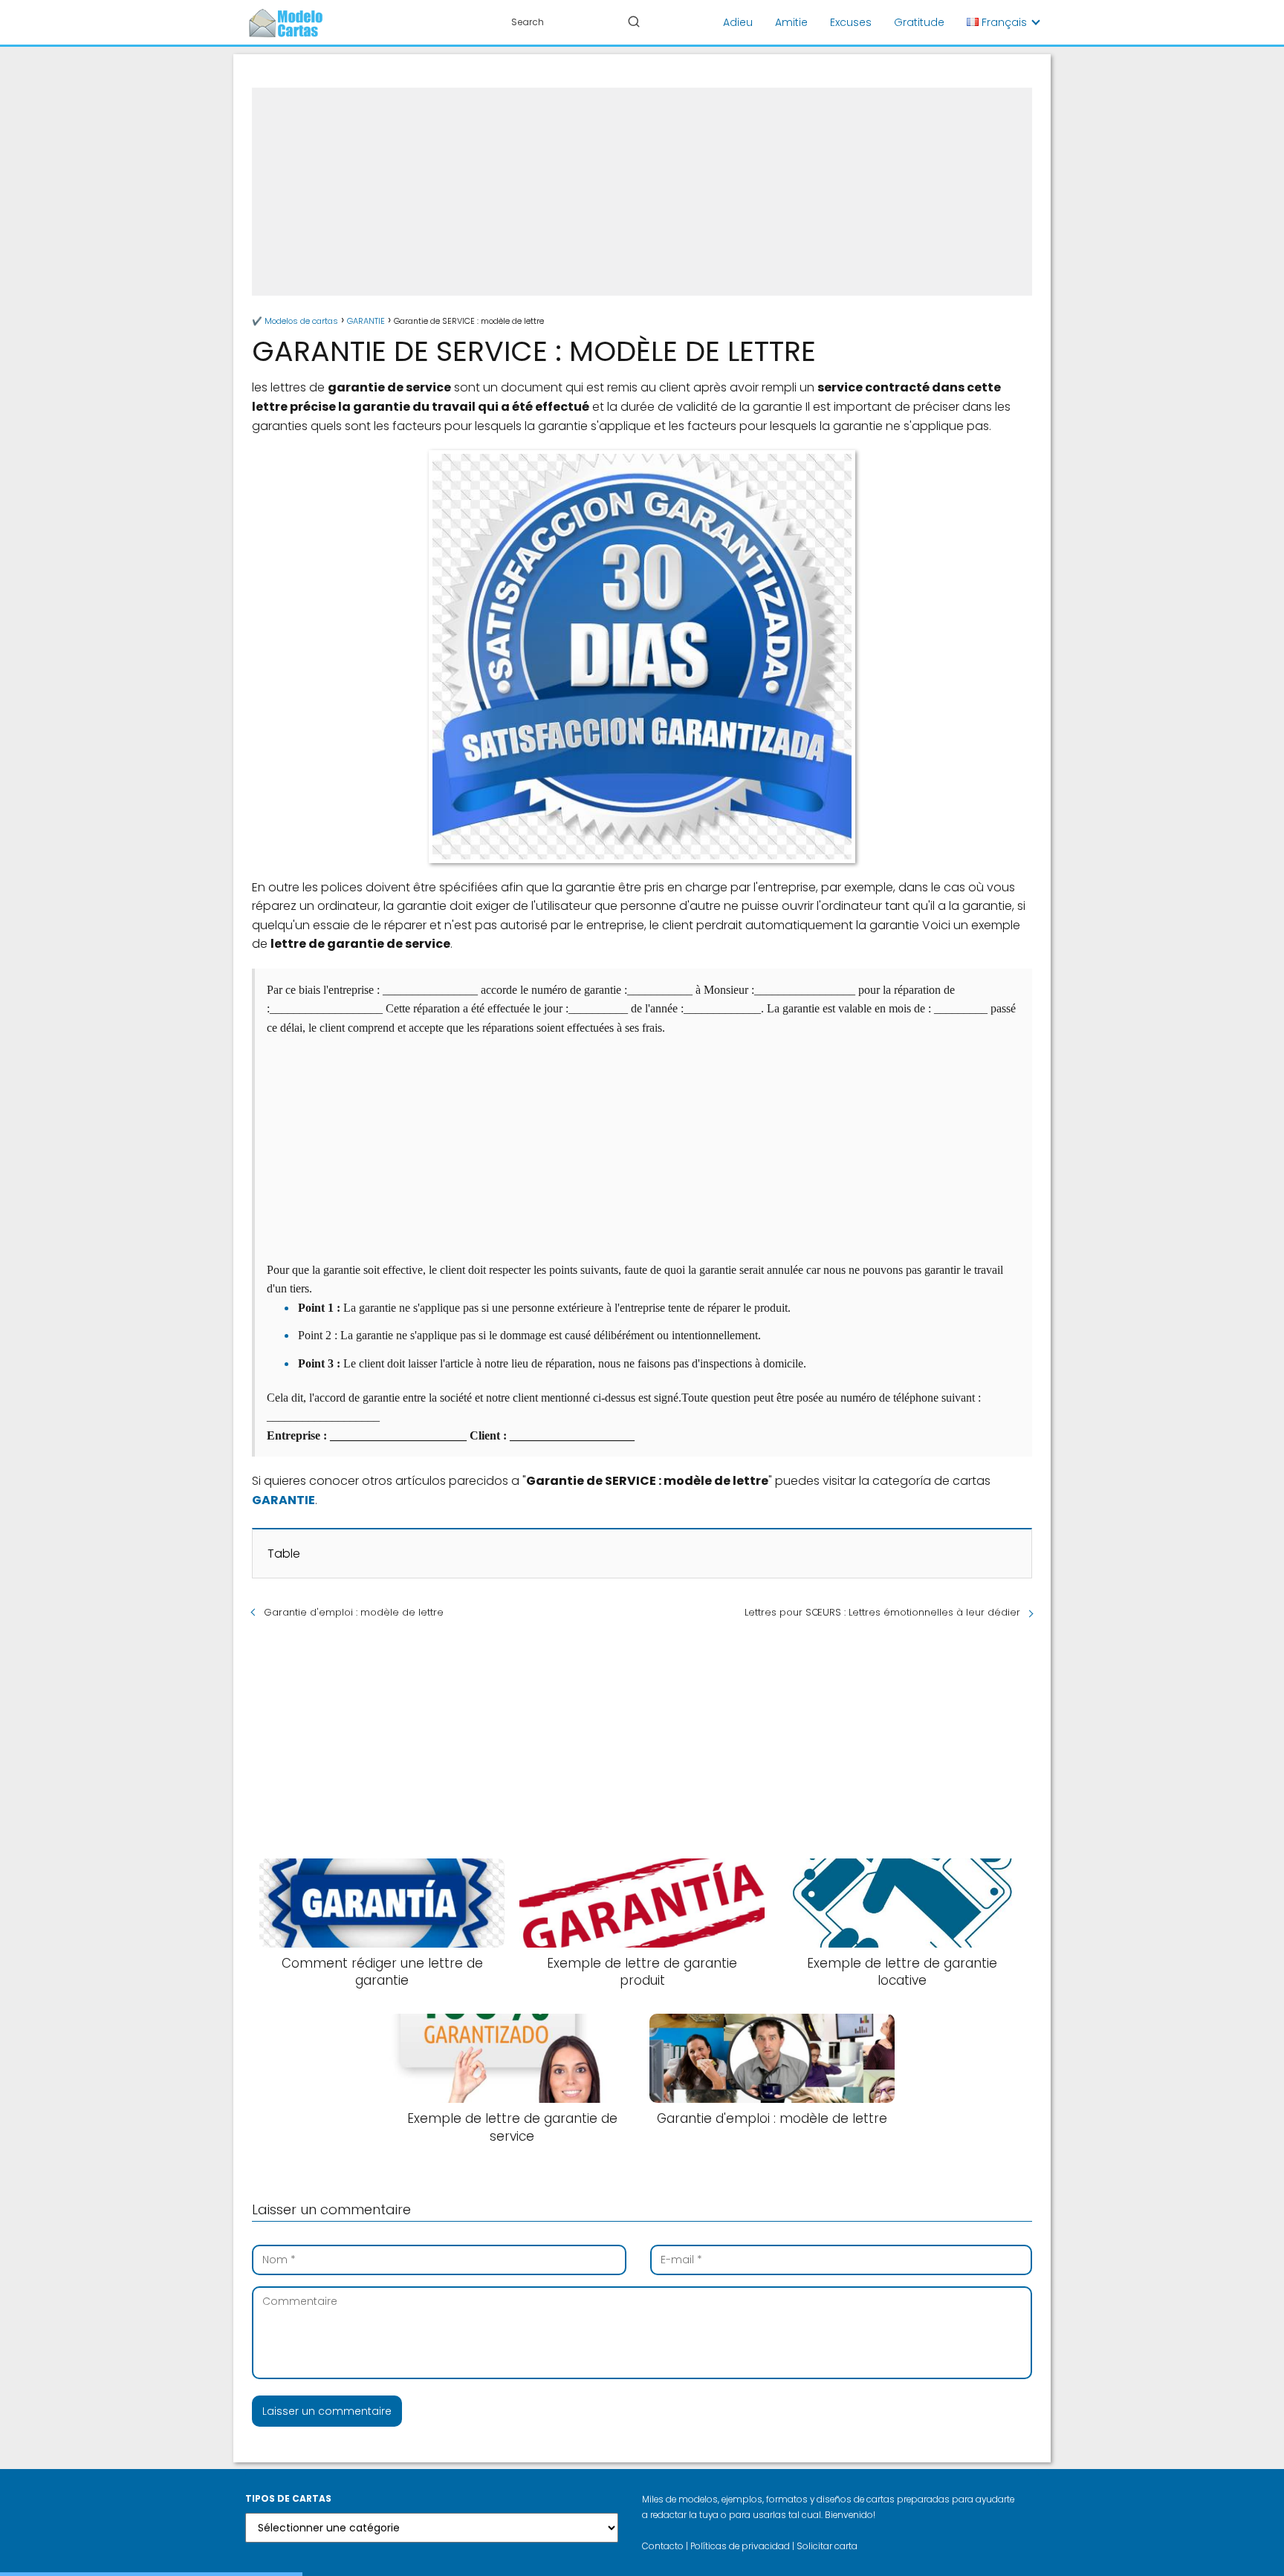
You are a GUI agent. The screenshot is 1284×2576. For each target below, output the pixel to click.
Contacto (663, 2546)
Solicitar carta (827, 2546)
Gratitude (919, 22)
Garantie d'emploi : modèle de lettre (354, 1612)
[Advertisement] (642, 192)
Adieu (738, 22)
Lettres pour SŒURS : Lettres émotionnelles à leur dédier (882, 1612)
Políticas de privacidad (740, 2546)
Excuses (851, 22)
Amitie (791, 22)
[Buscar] (634, 22)
